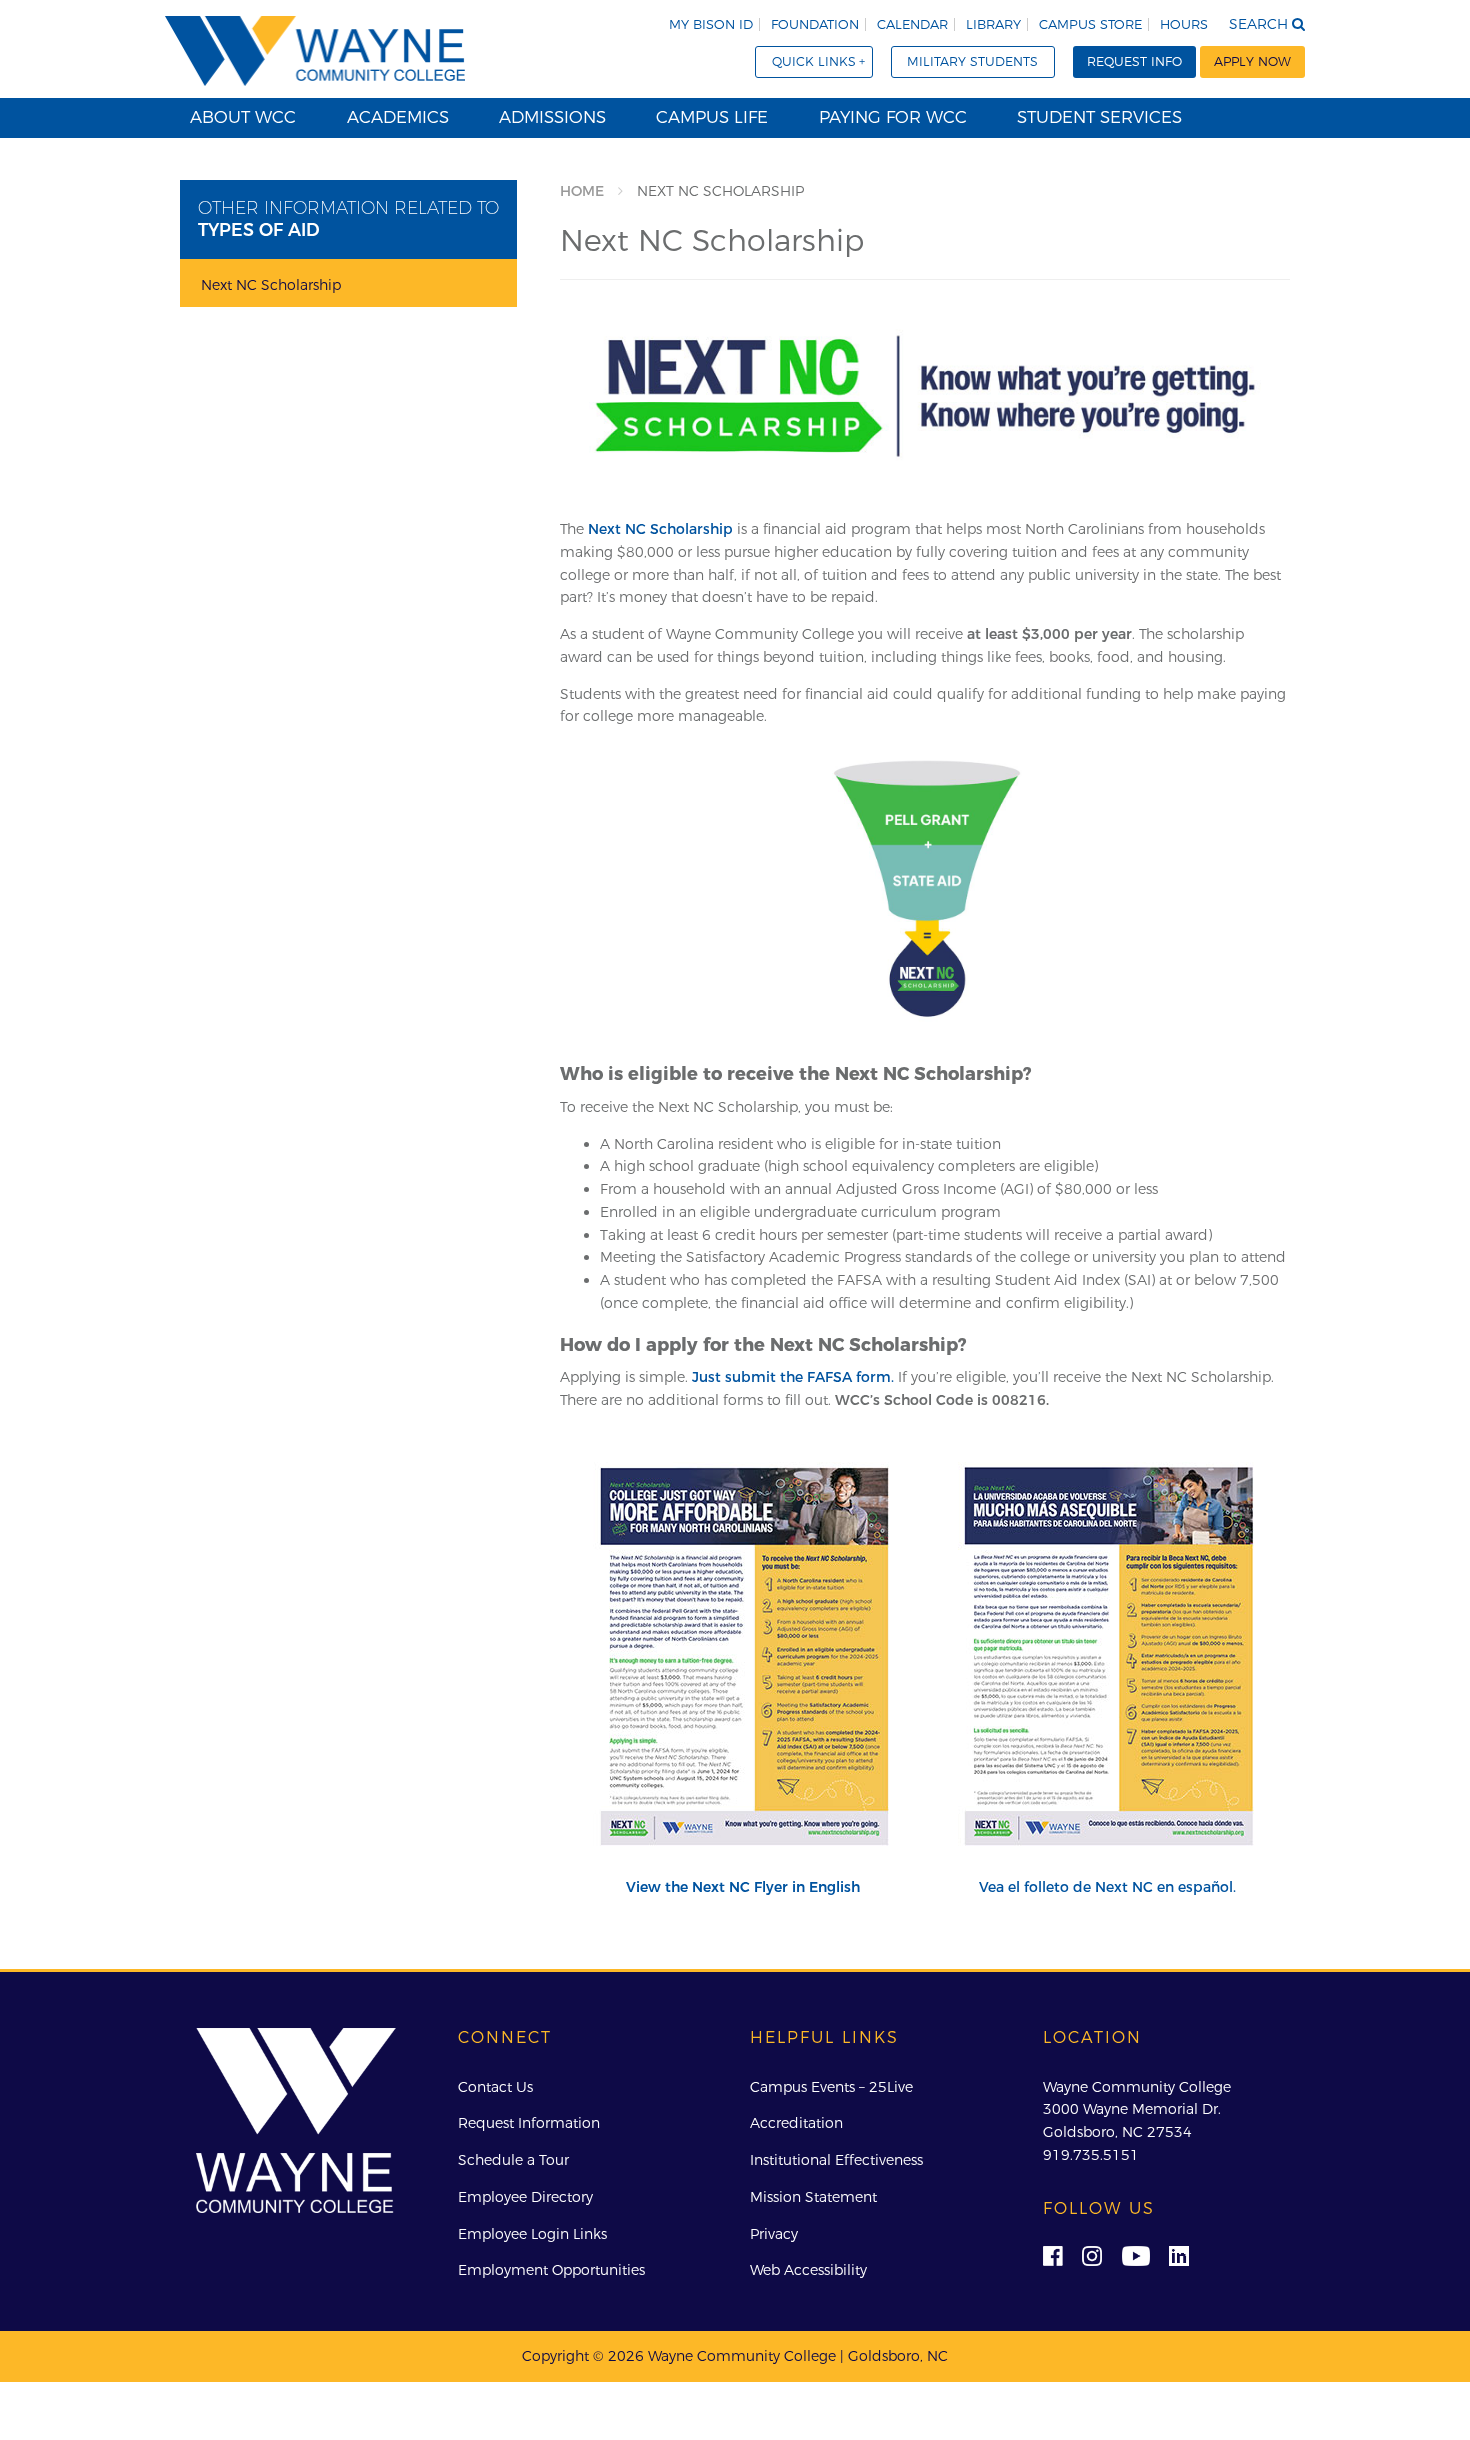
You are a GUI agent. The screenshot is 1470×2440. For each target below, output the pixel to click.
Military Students (972, 61)
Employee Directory (525, 2197)
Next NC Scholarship (660, 529)
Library (993, 24)
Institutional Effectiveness (836, 2160)
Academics (398, 117)
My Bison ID (711, 24)
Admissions (552, 117)
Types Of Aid (259, 229)
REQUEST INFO (1134, 61)
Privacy (774, 2234)
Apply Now (1252, 61)
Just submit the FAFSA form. (793, 1377)
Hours (1184, 24)
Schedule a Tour (513, 2160)
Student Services (1099, 117)
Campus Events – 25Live (831, 2087)
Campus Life (712, 117)
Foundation (815, 24)
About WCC (243, 117)
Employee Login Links (532, 2234)
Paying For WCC (893, 117)
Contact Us (495, 2087)
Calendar (912, 24)
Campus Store (1090, 24)
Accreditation (796, 2123)
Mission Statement (813, 2197)
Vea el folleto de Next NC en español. (1107, 1887)
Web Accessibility (808, 2270)
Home (582, 191)
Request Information (529, 2123)
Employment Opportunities (551, 2270)
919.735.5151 (1091, 2155)
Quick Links (814, 61)
